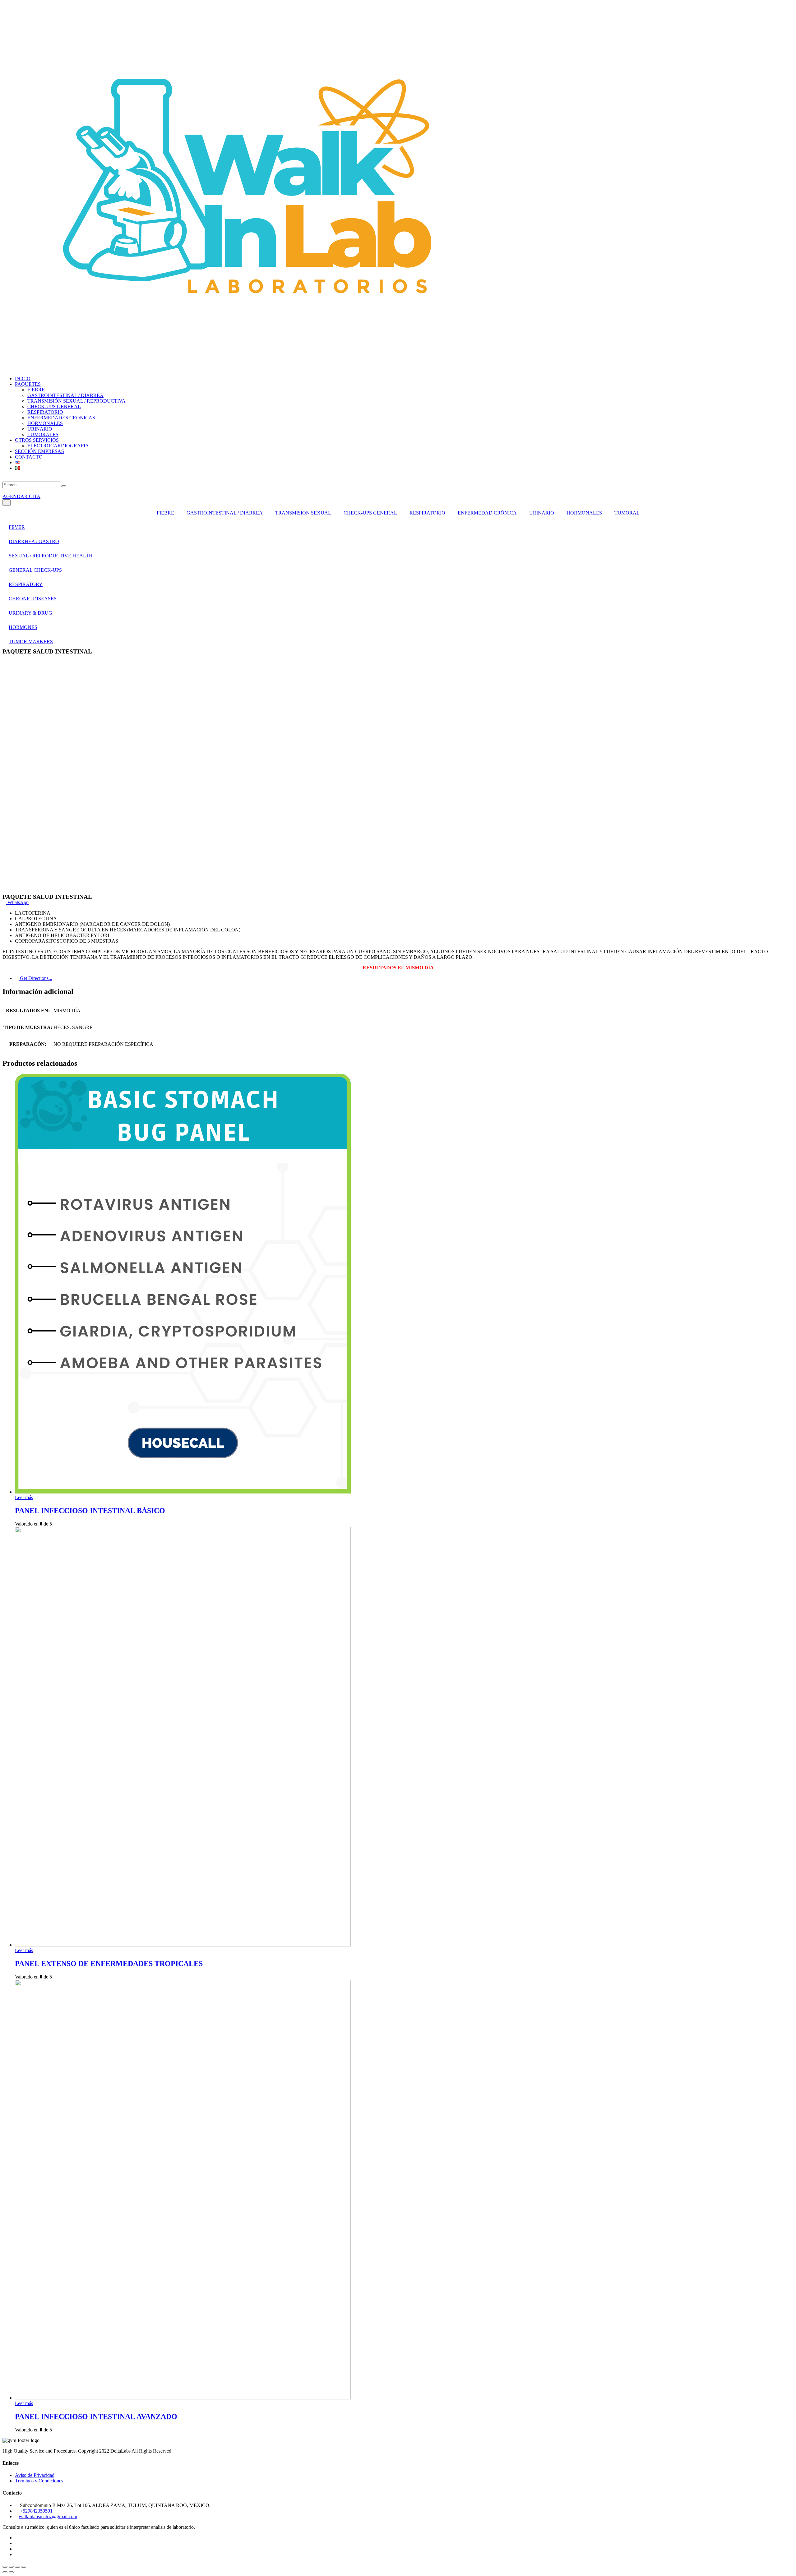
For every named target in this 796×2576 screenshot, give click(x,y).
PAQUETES (28, 384)
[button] (16, 902)
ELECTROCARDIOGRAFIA (58, 446)
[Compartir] (11, 2567)
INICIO (23, 379)
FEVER (17, 527)
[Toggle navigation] (7, 503)
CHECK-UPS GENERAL (54, 406)
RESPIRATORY (26, 584)
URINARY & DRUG (30, 613)
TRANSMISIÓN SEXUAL (303, 513)
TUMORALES (43, 434)
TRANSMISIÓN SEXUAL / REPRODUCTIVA (76, 401)
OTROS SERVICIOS (37, 440)
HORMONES (23, 627)
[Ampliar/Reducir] (24, 2567)
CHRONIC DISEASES (33, 599)
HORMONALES (45, 423)
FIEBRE (36, 390)
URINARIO (40, 429)
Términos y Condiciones (39, 2481)
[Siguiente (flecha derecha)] (11, 2572)
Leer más (24, 1497)
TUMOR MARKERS (31, 642)
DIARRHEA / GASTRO (34, 541)
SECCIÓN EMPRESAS (39, 451)
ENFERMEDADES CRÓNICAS (61, 418)
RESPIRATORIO (45, 412)
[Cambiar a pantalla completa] (17, 2567)
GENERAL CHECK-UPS (35, 570)
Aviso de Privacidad (35, 2475)
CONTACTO (29, 457)
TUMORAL (627, 513)
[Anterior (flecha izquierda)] (5, 2572)
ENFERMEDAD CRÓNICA (487, 513)
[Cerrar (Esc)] (5, 2567)
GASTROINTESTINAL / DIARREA (65, 395)
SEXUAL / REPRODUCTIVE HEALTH (51, 556)
